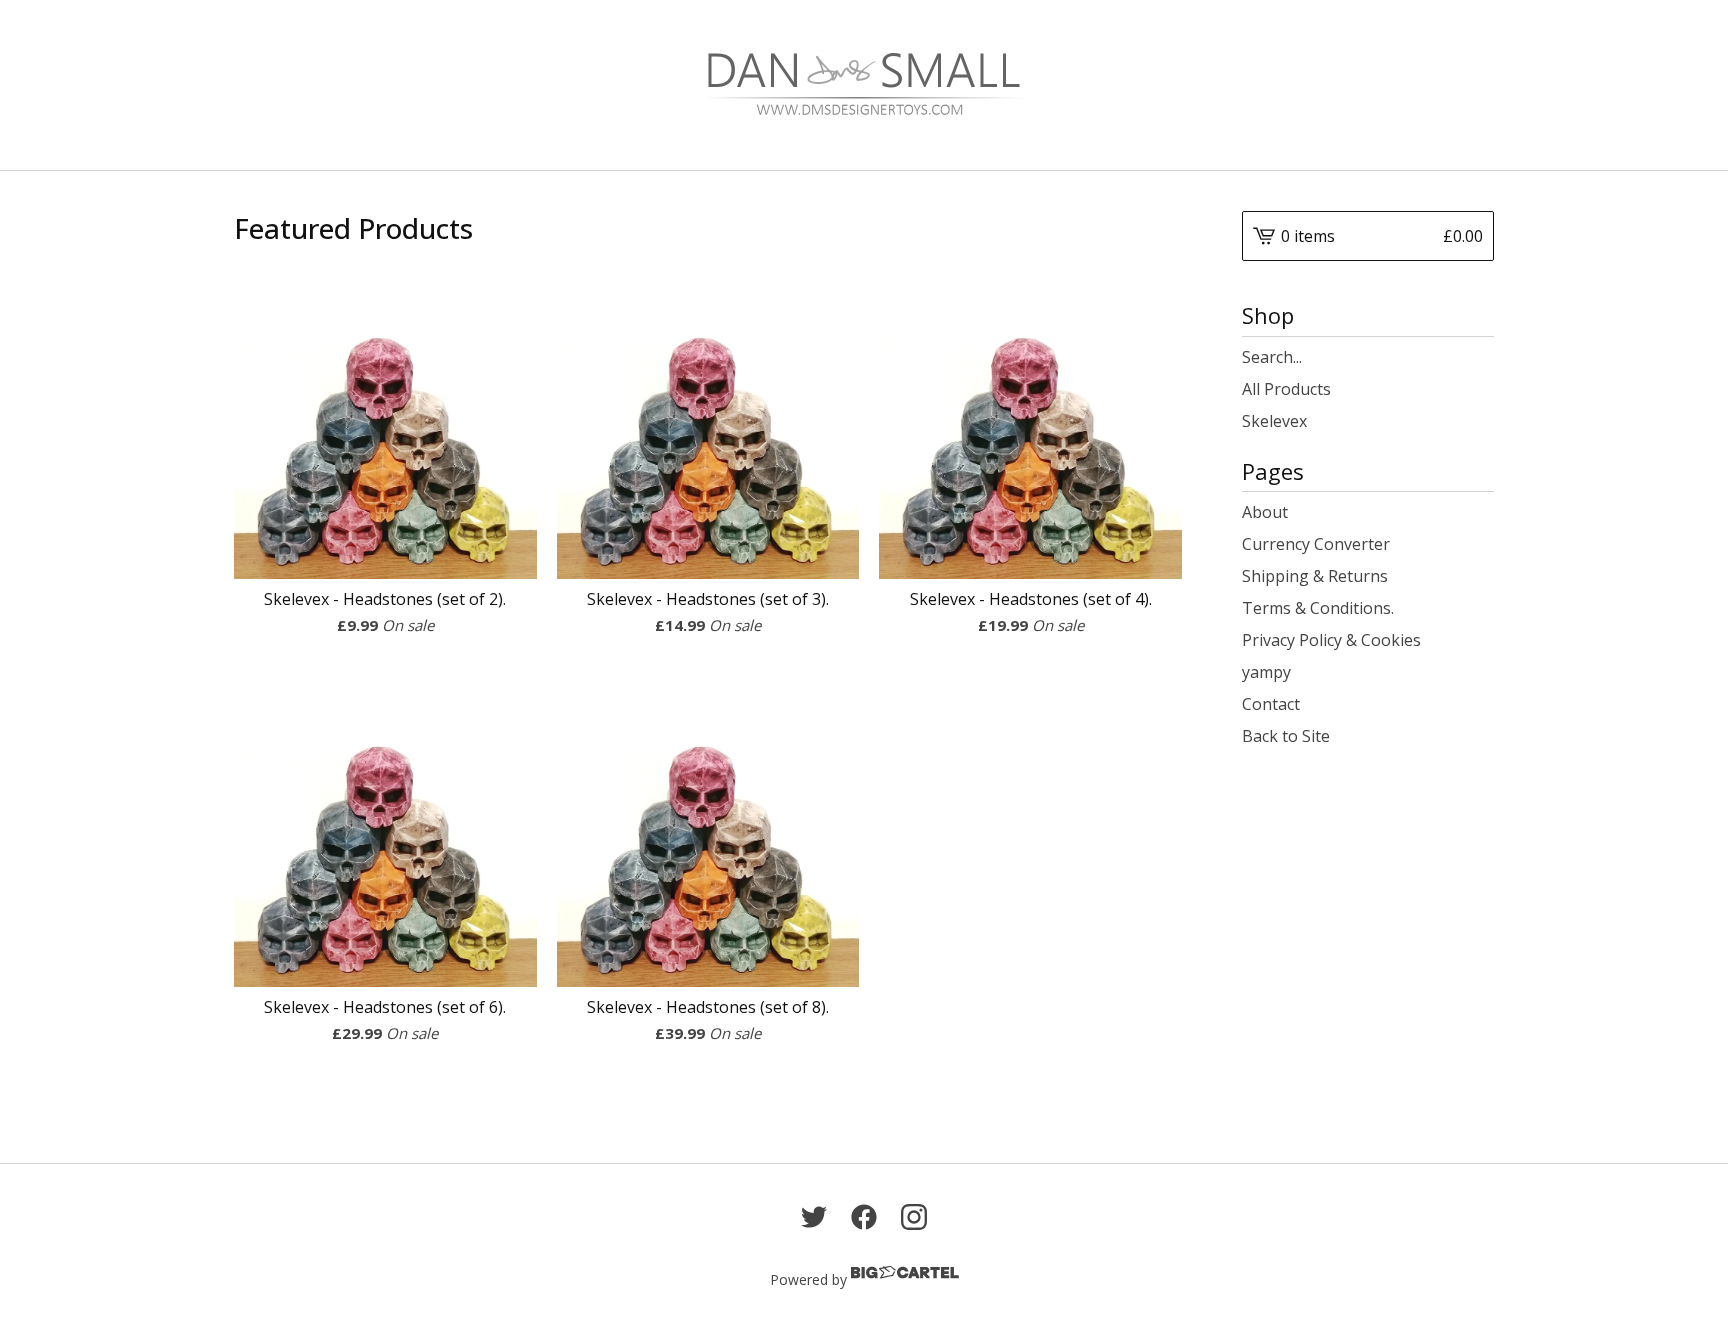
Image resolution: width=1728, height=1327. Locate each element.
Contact (1271, 704)
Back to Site (1286, 736)
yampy (1266, 672)
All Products (1286, 389)
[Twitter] (814, 1217)
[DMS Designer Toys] (864, 85)
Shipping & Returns (1315, 576)
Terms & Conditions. (1318, 608)
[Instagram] (914, 1217)
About (1265, 512)
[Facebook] (864, 1217)
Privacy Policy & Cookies (1331, 640)
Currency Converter (1316, 544)
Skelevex (1274, 421)
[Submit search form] (1479, 357)
